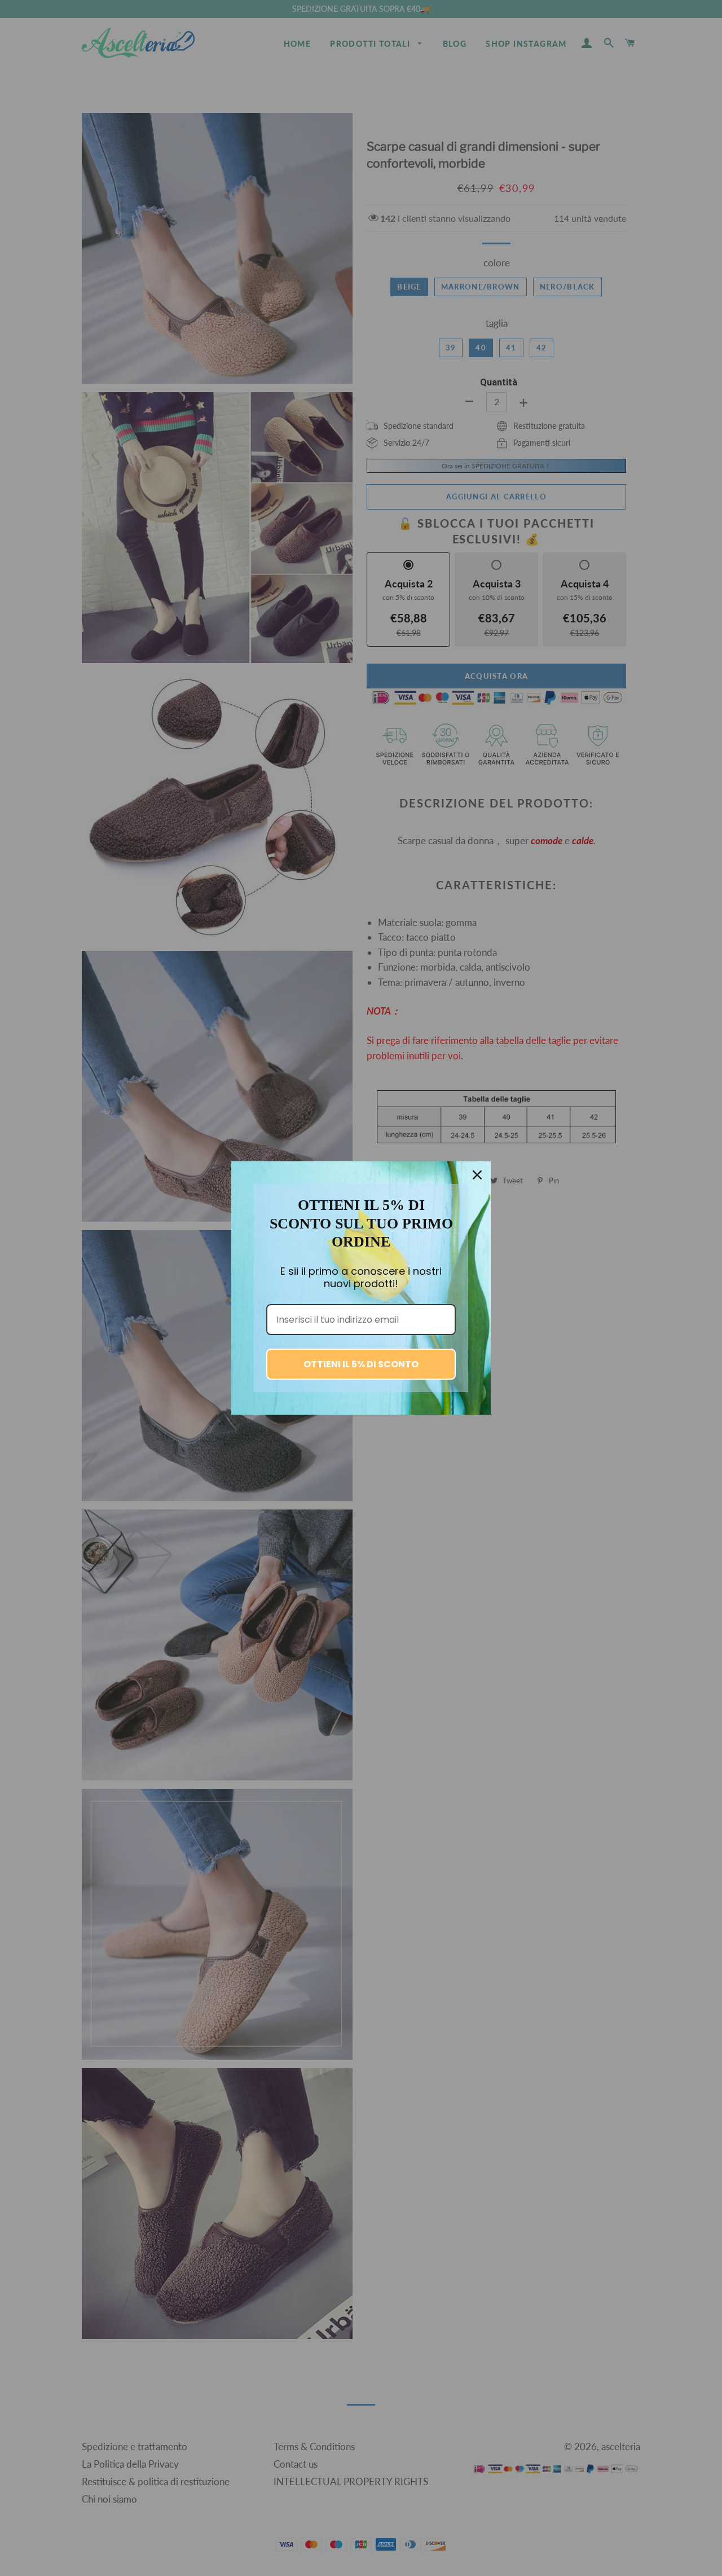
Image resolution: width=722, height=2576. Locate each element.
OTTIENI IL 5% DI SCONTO (361, 1364)
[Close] (477, 1175)
